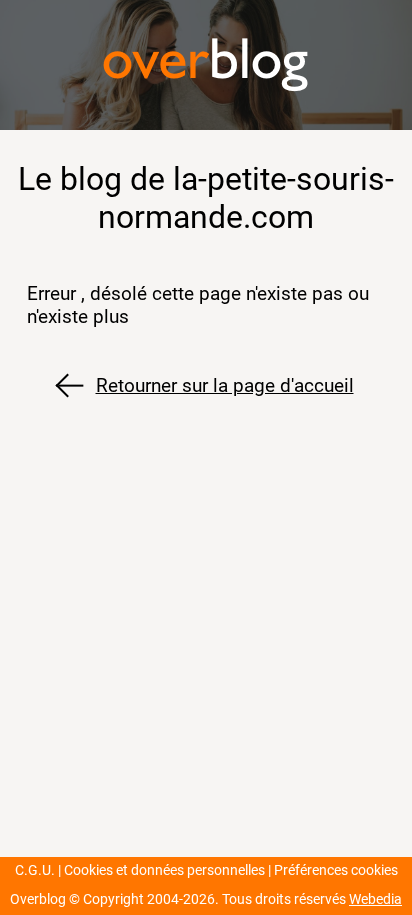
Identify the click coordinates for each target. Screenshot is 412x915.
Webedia (375, 899)
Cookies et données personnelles (164, 870)
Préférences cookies (336, 870)
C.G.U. (35, 870)
